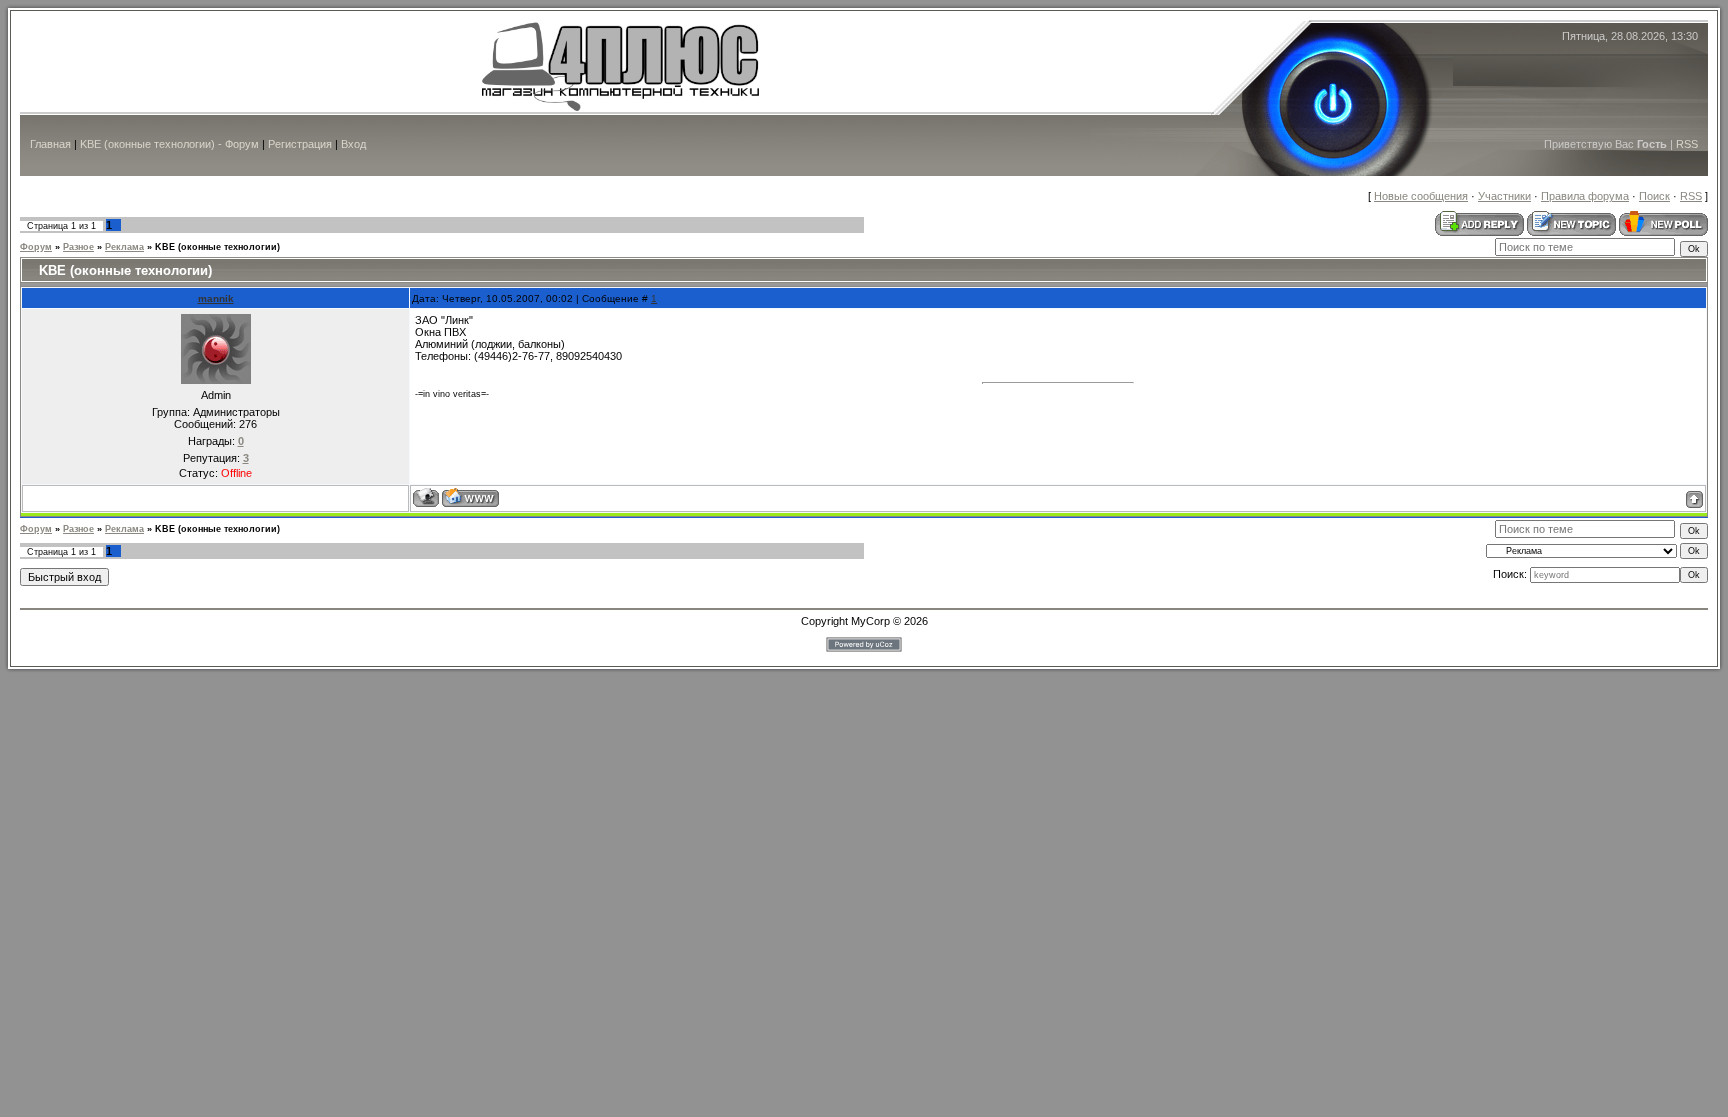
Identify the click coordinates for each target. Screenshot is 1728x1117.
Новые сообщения (1421, 196)
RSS (1687, 144)
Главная (50, 144)
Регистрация (300, 144)
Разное (78, 247)
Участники (1504, 196)
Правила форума (1585, 196)
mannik (216, 298)
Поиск (1654, 196)
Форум (36, 247)
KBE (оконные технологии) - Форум (169, 144)
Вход (353, 144)
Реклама (124, 247)
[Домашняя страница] (470, 497)
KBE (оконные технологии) (217, 247)
